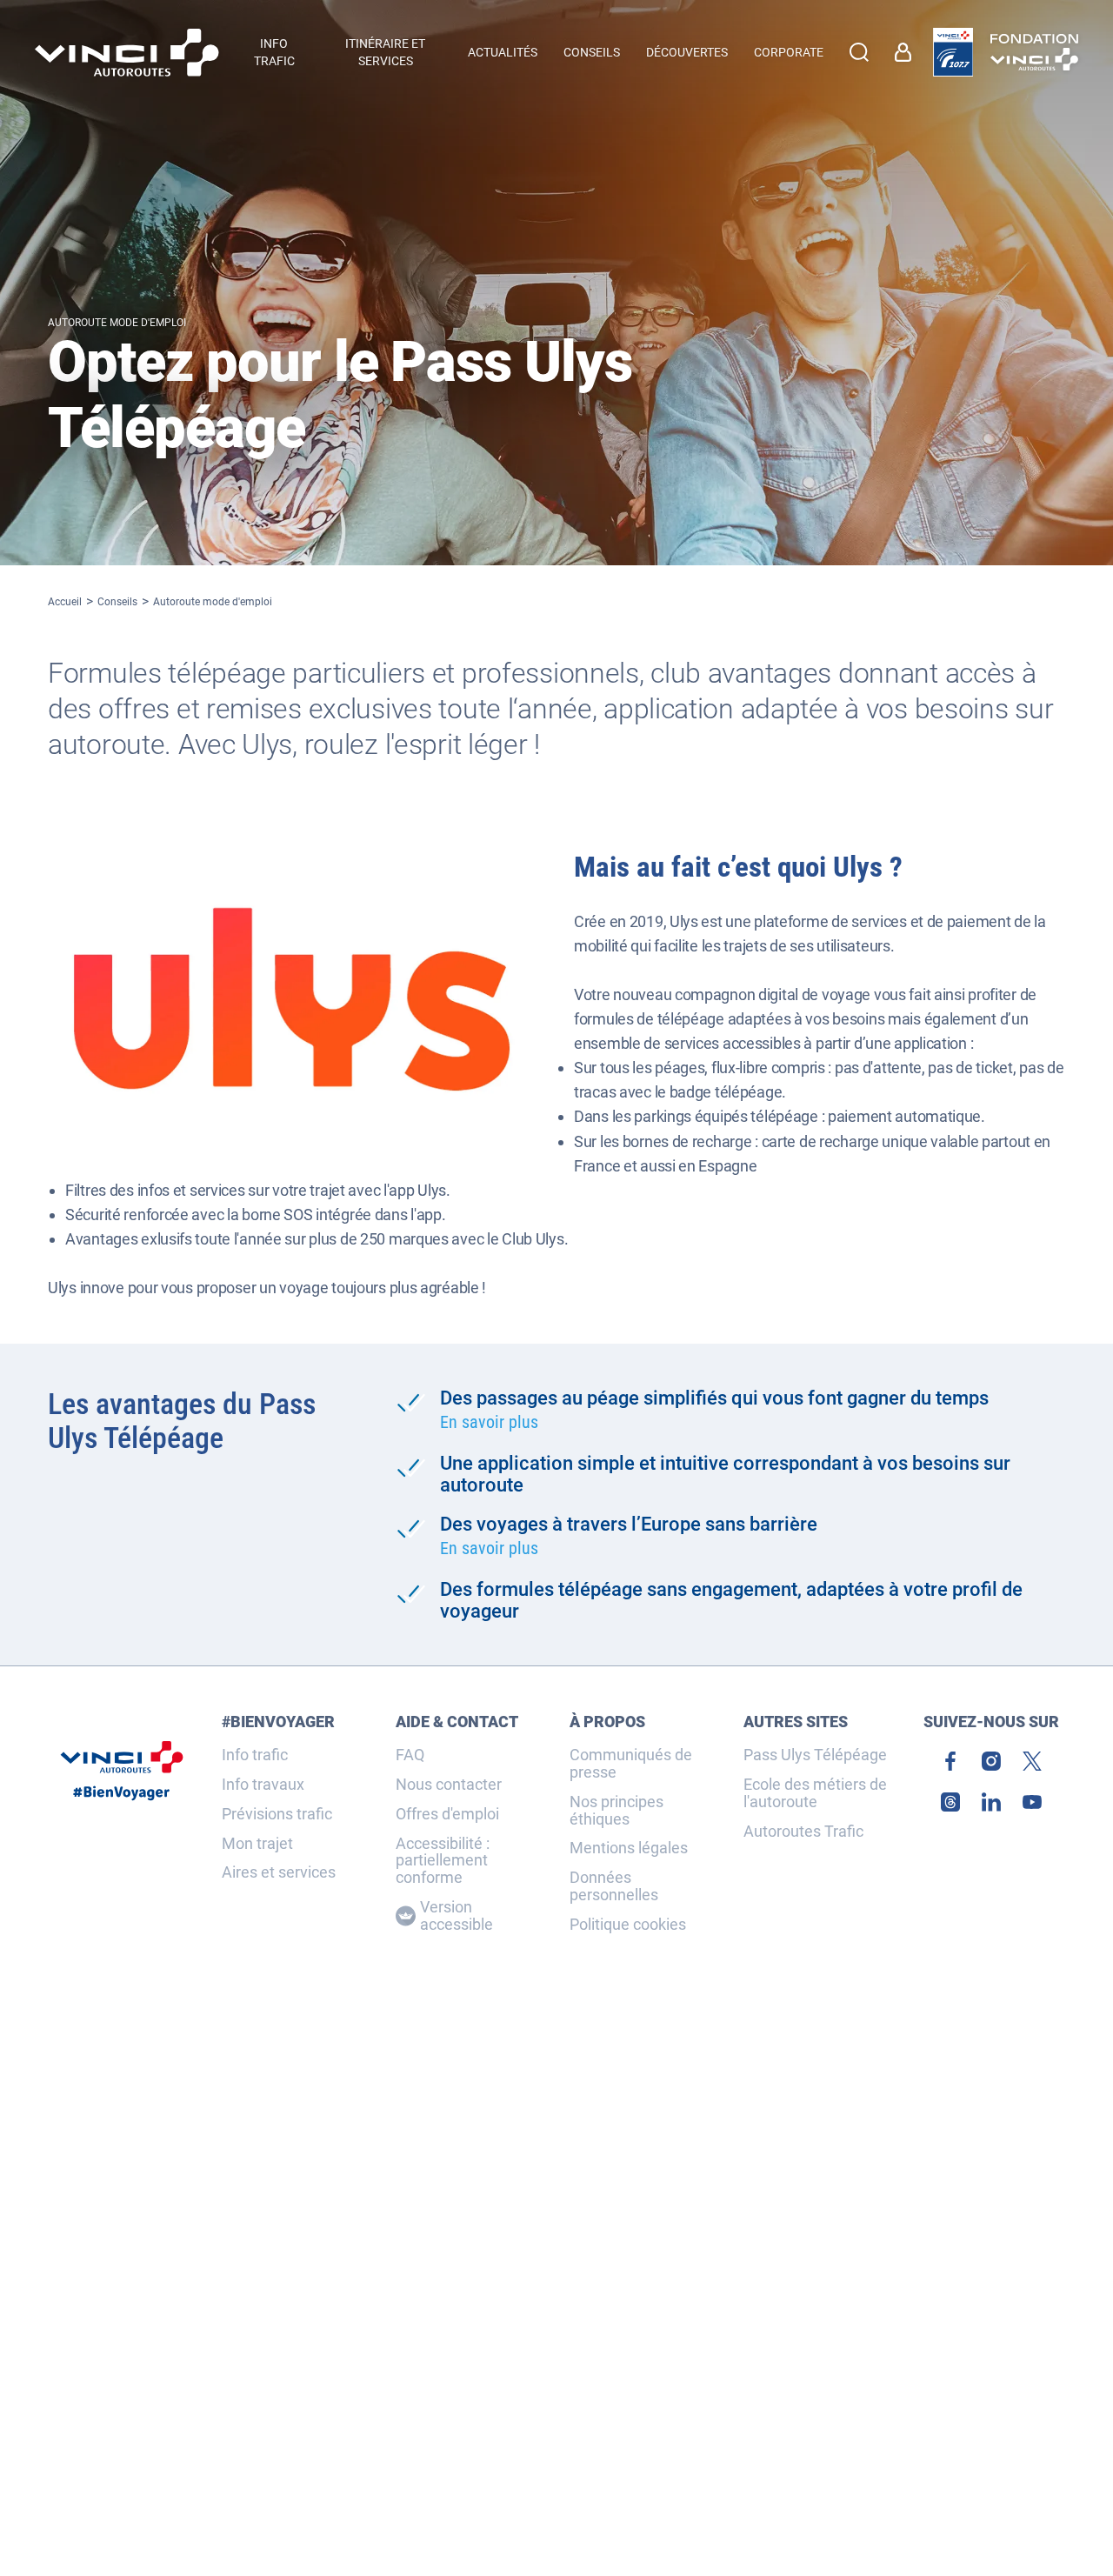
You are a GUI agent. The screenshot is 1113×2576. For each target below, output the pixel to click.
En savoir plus (489, 1422)
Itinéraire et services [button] (385, 52)
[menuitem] (907, 52)
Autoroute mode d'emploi (213, 602)
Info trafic (255, 1755)
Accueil (65, 602)
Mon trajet (257, 1844)
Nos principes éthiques (616, 1811)
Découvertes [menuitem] (687, 52)
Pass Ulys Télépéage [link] (815, 1755)
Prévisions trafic (277, 1814)
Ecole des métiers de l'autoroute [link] (815, 1793)
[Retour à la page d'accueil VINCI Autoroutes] (127, 53)
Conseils (117, 602)
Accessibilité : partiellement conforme (443, 1861)
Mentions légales (629, 1848)
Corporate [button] (789, 52)
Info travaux (263, 1785)
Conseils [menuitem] (592, 52)
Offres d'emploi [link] (447, 1814)
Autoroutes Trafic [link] (803, 1832)
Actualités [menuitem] (503, 52)
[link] (953, 52)
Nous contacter (449, 1785)
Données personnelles (614, 1886)
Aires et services (279, 1872)
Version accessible (457, 1916)
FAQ (410, 1755)
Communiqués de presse (631, 1764)
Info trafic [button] (274, 52)
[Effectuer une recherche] (859, 52)
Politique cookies (628, 1925)
